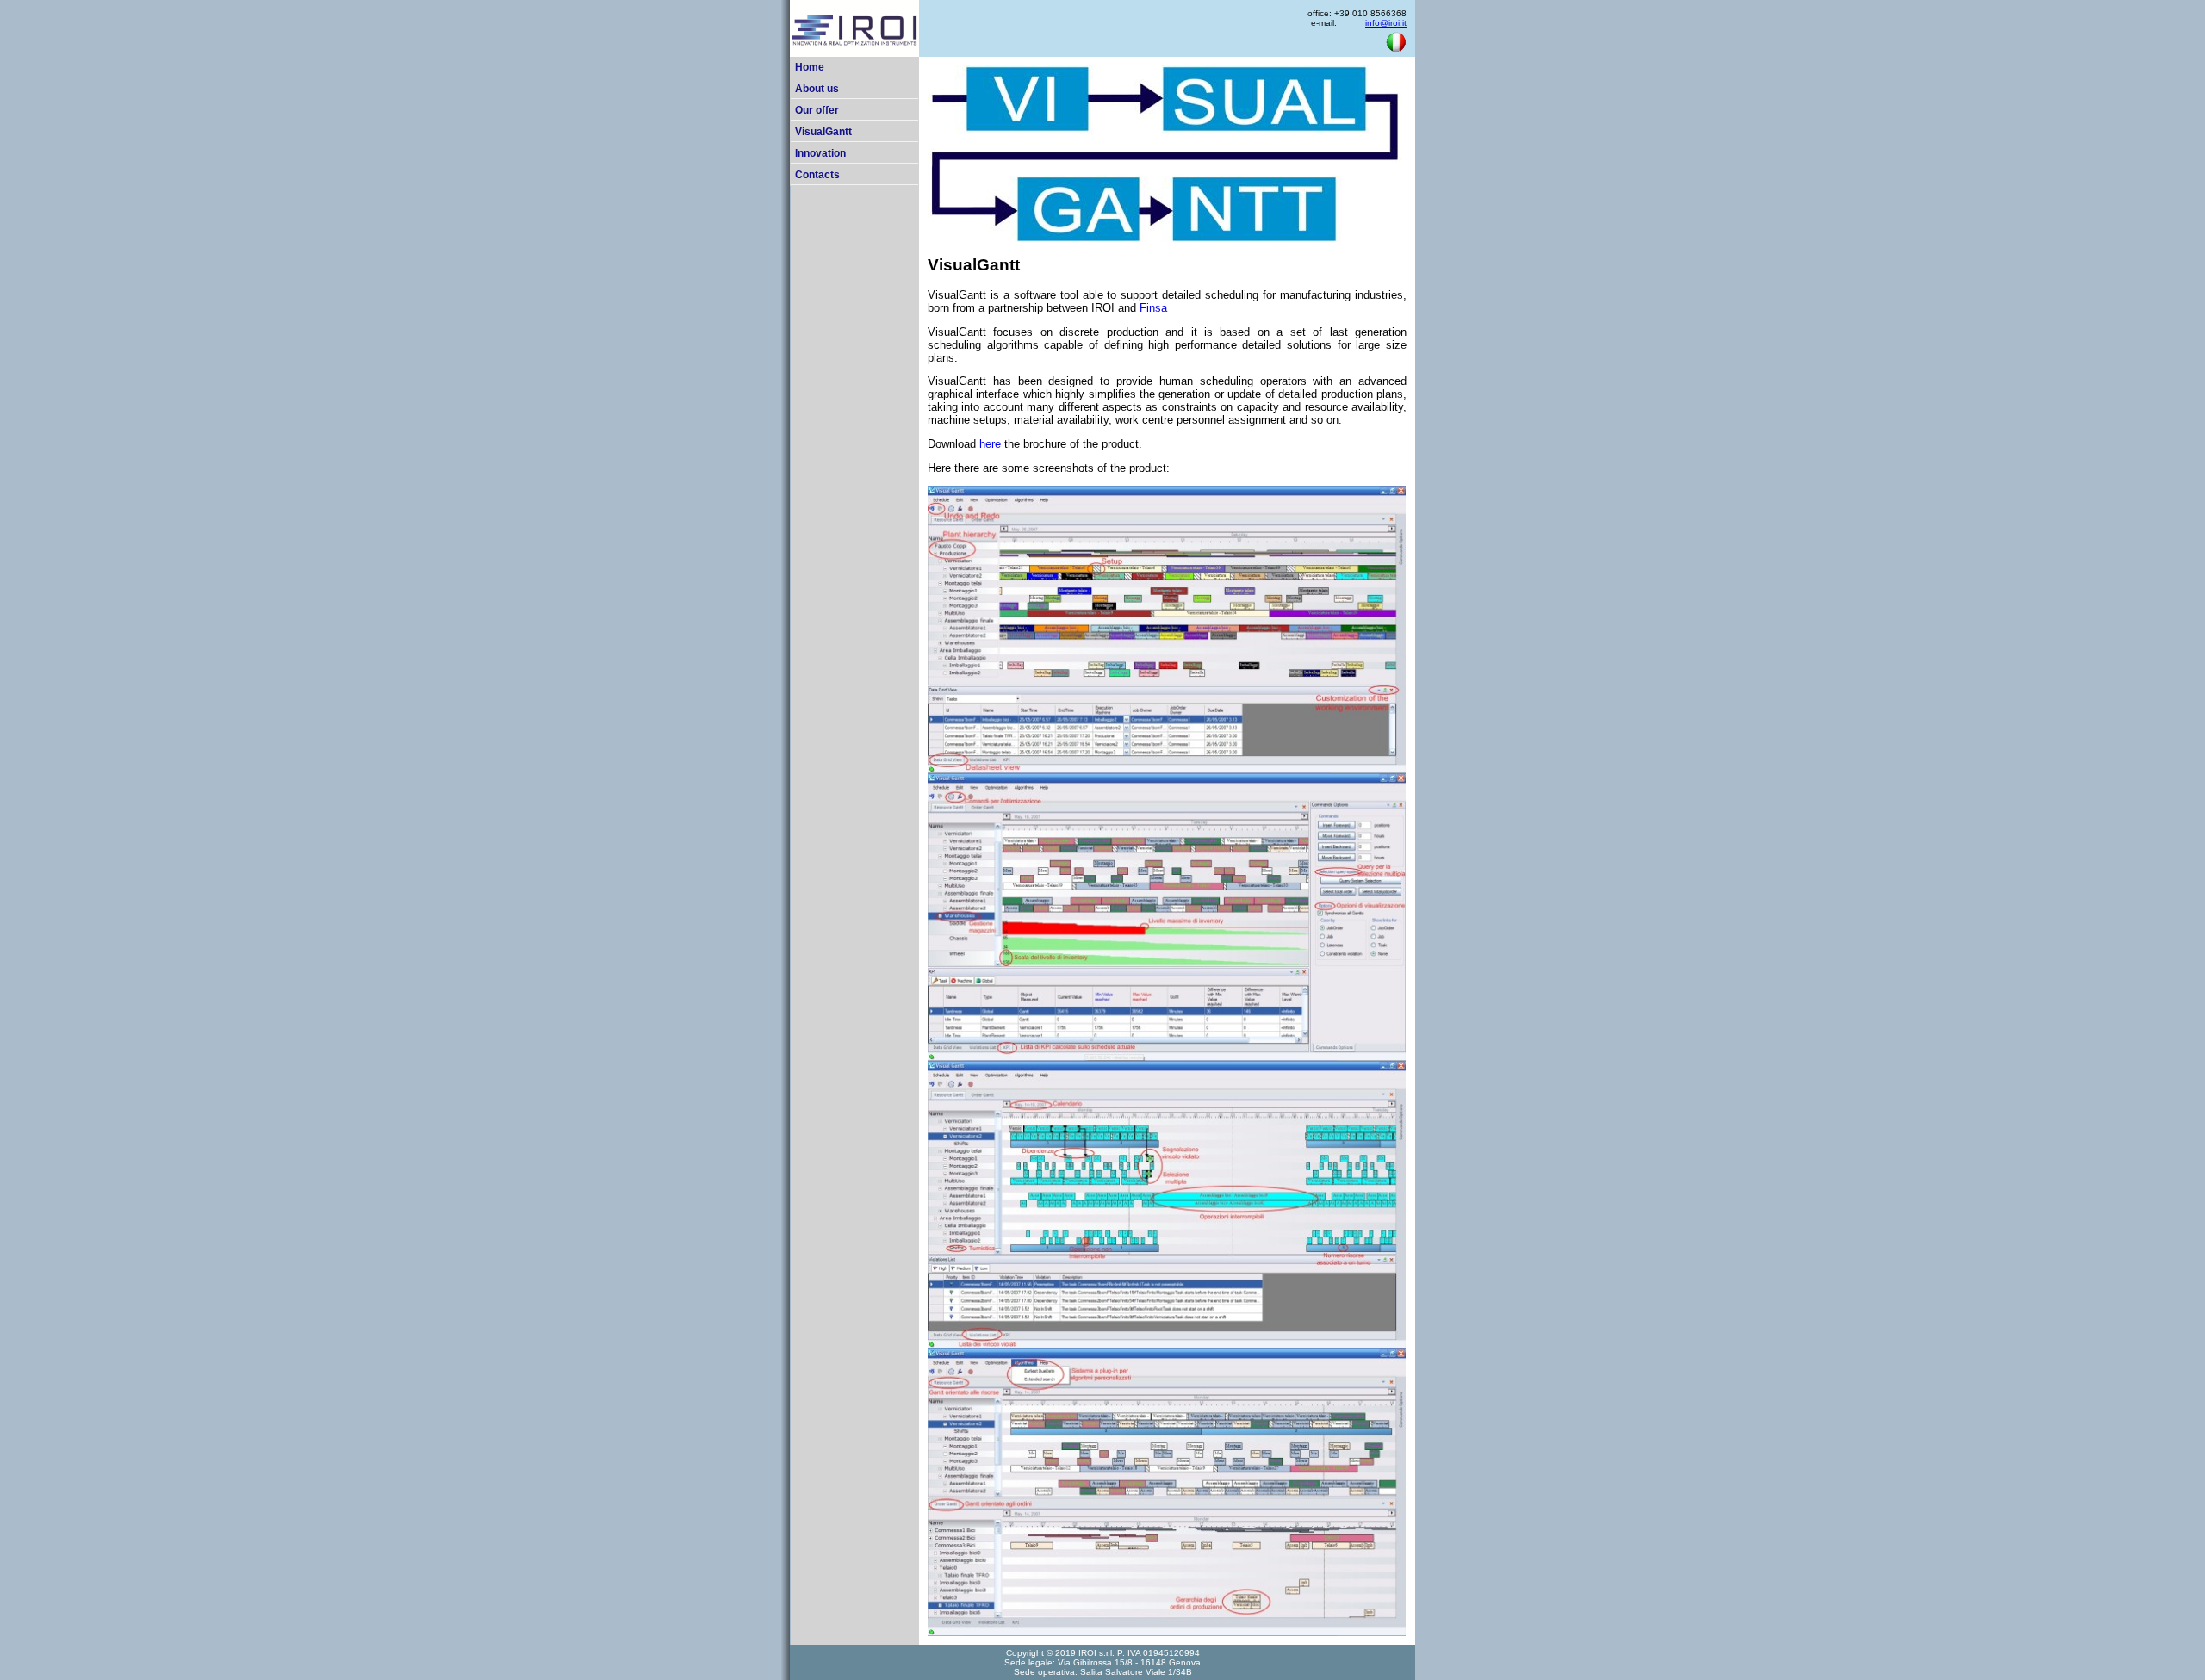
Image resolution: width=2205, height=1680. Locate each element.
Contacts (817, 175)
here (990, 444)
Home (810, 67)
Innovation (820, 153)
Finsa (1153, 308)
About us (817, 89)
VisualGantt (823, 132)
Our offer (817, 110)
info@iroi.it (1386, 23)
